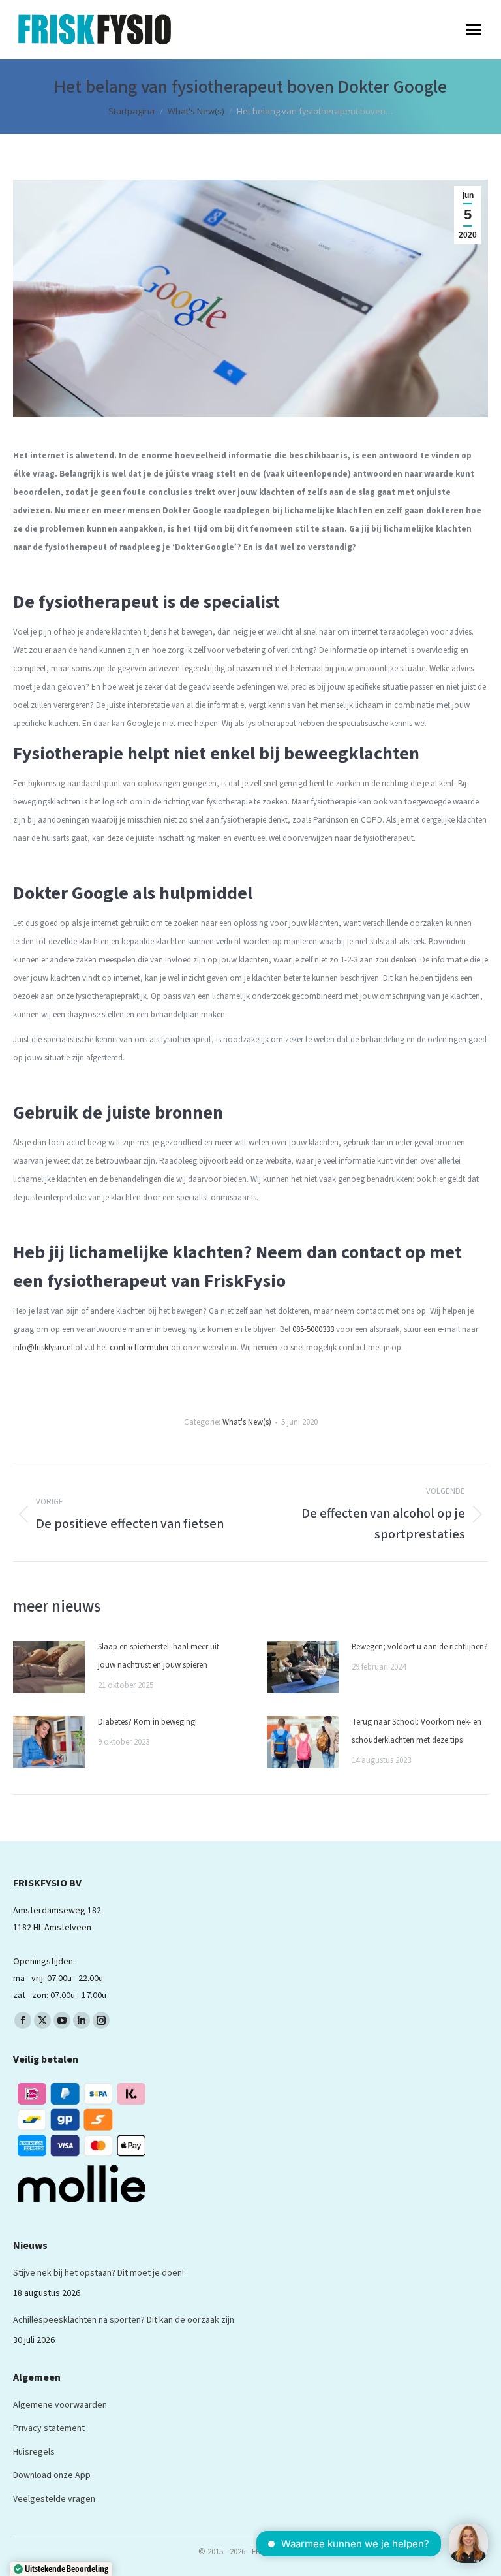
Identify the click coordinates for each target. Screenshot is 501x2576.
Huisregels (34, 2452)
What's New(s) (247, 1422)
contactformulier (139, 1348)
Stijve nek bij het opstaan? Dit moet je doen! (99, 2273)
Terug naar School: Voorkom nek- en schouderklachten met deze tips (417, 1731)
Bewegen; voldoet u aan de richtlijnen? (420, 1647)
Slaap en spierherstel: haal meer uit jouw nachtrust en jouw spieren (159, 1656)
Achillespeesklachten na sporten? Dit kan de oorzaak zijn (124, 2320)
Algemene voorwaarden (60, 2405)
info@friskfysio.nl (43, 1348)
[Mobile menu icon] (474, 30)
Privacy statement (49, 2428)
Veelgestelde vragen (54, 2499)
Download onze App (52, 2475)
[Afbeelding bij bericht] (49, 1667)
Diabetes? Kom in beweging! (148, 1722)
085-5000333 (313, 1329)
